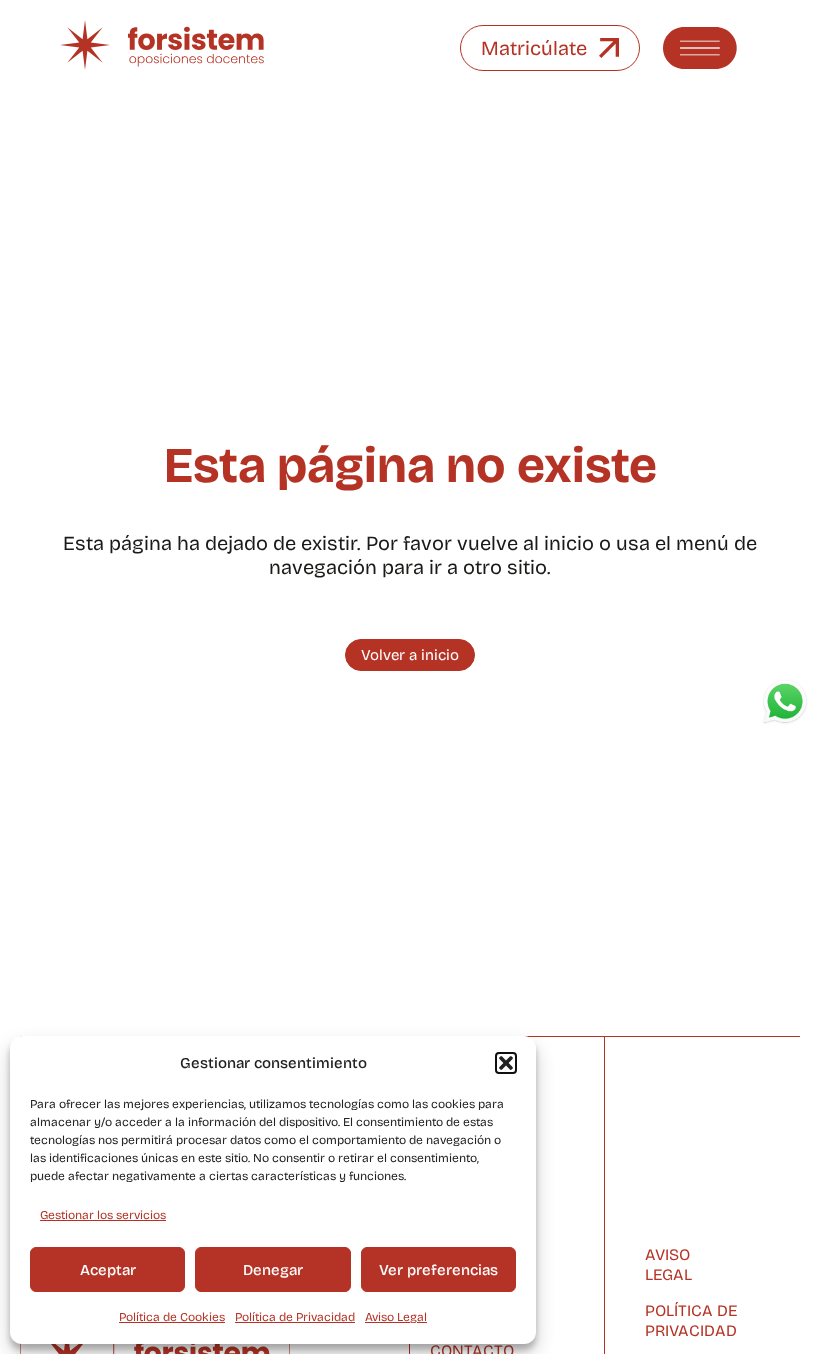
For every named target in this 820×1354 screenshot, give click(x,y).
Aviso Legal (396, 1317)
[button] (506, 1063)
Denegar (273, 1270)
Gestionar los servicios (103, 1215)
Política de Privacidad (295, 1317)
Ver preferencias (438, 1270)
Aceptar (108, 1270)
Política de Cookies (172, 1317)
